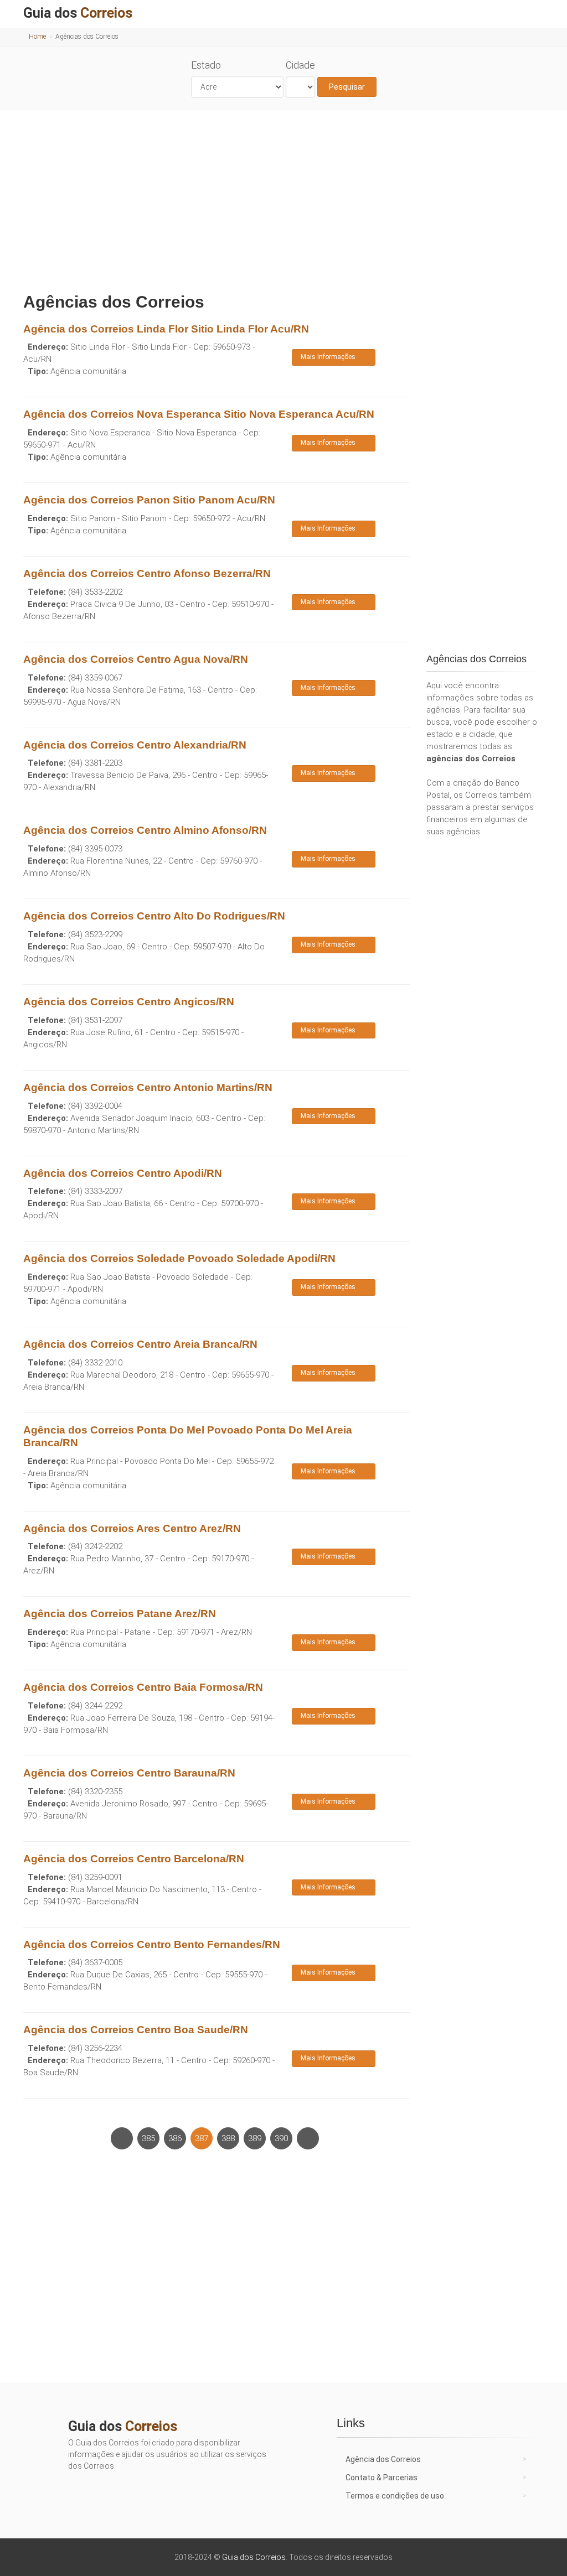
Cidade (300, 65)
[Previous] (122, 2138)
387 (202, 2138)
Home (37, 37)
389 (255, 2138)
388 (228, 2138)
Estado (206, 65)
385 (148, 2138)
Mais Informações (328, 357)
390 (281, 2138)
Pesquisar (347, 87)
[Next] (308, 2138)
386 (175, 2138)
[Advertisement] (283, 198)
